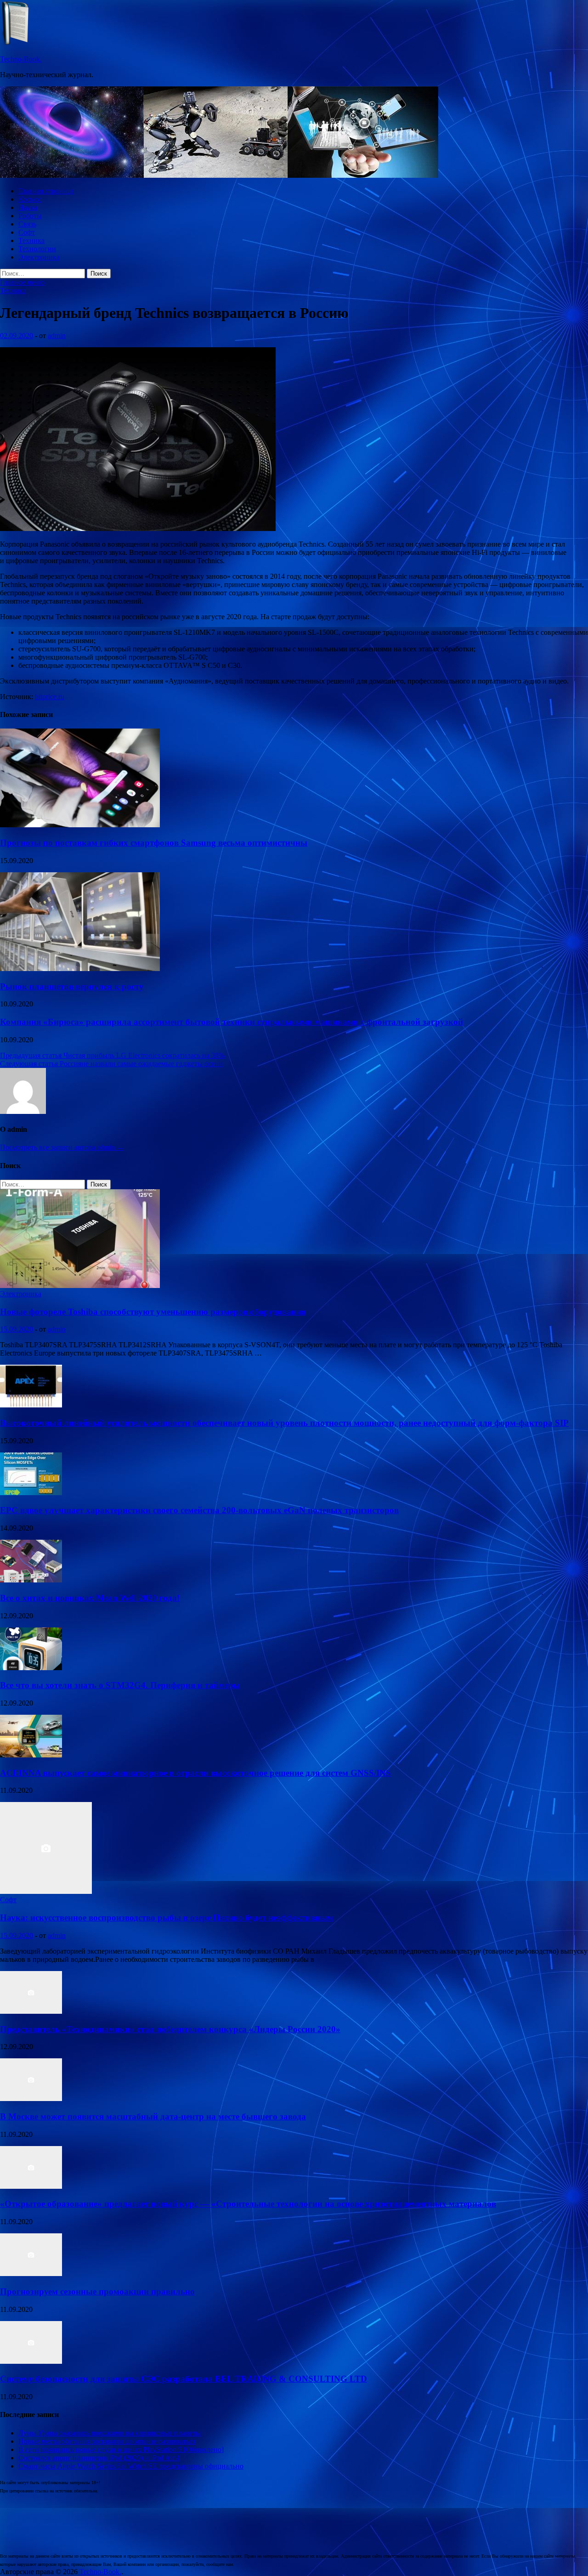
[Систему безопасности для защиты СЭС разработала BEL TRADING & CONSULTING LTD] (31, 2361)
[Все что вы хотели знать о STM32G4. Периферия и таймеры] (31, 1668)
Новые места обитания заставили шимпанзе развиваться (107, 2441)
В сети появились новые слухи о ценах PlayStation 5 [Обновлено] (121, 2449)
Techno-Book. (21, 59)
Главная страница (46, 191)
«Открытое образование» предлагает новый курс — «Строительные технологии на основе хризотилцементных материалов (248, 2204)
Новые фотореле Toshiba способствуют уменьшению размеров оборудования (153, 1312)
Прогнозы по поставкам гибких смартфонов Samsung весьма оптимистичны (154, 843)
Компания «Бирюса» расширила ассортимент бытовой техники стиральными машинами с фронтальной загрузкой (232, 1022)
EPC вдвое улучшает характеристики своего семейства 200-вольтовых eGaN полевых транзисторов (199, 1510)
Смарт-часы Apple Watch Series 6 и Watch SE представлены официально (131, 2466)
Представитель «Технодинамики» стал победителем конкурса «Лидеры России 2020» (170, 2029)
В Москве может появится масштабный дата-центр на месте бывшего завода (153, 2116)
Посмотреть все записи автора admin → (62, 1147)
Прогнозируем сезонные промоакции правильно (97, 2291)
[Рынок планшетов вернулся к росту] (80, 969)
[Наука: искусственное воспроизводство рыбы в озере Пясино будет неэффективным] (46, 1891)
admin (57, 336)
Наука (28, 207)
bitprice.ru (50, 697)
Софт (27, 232)
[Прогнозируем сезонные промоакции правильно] (31, 2274)
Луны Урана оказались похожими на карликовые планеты (110, 2433)
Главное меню (22, 282)
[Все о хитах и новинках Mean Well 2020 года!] (31, 1580)
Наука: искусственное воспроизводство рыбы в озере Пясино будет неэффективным (167, 1918)
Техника (31, 240)
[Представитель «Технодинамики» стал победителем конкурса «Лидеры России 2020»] (31, 2011)
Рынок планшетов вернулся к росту (72, 986)
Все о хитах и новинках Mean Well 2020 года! (90, 1598)
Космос (30, 199)
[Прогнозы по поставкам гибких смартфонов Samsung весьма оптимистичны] (80, 825)
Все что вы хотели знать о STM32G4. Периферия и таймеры (120, 1685)
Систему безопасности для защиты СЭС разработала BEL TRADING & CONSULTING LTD (184, 2379)
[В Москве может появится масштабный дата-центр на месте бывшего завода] (31, 2099)
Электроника (39, 257)
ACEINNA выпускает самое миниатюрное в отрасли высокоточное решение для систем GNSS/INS (195, 1773)
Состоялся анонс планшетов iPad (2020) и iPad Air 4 (99, 2458)
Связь (27, 224)
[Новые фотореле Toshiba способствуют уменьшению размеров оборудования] (80, 1285)
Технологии (37, 249)
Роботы (30, 216)
